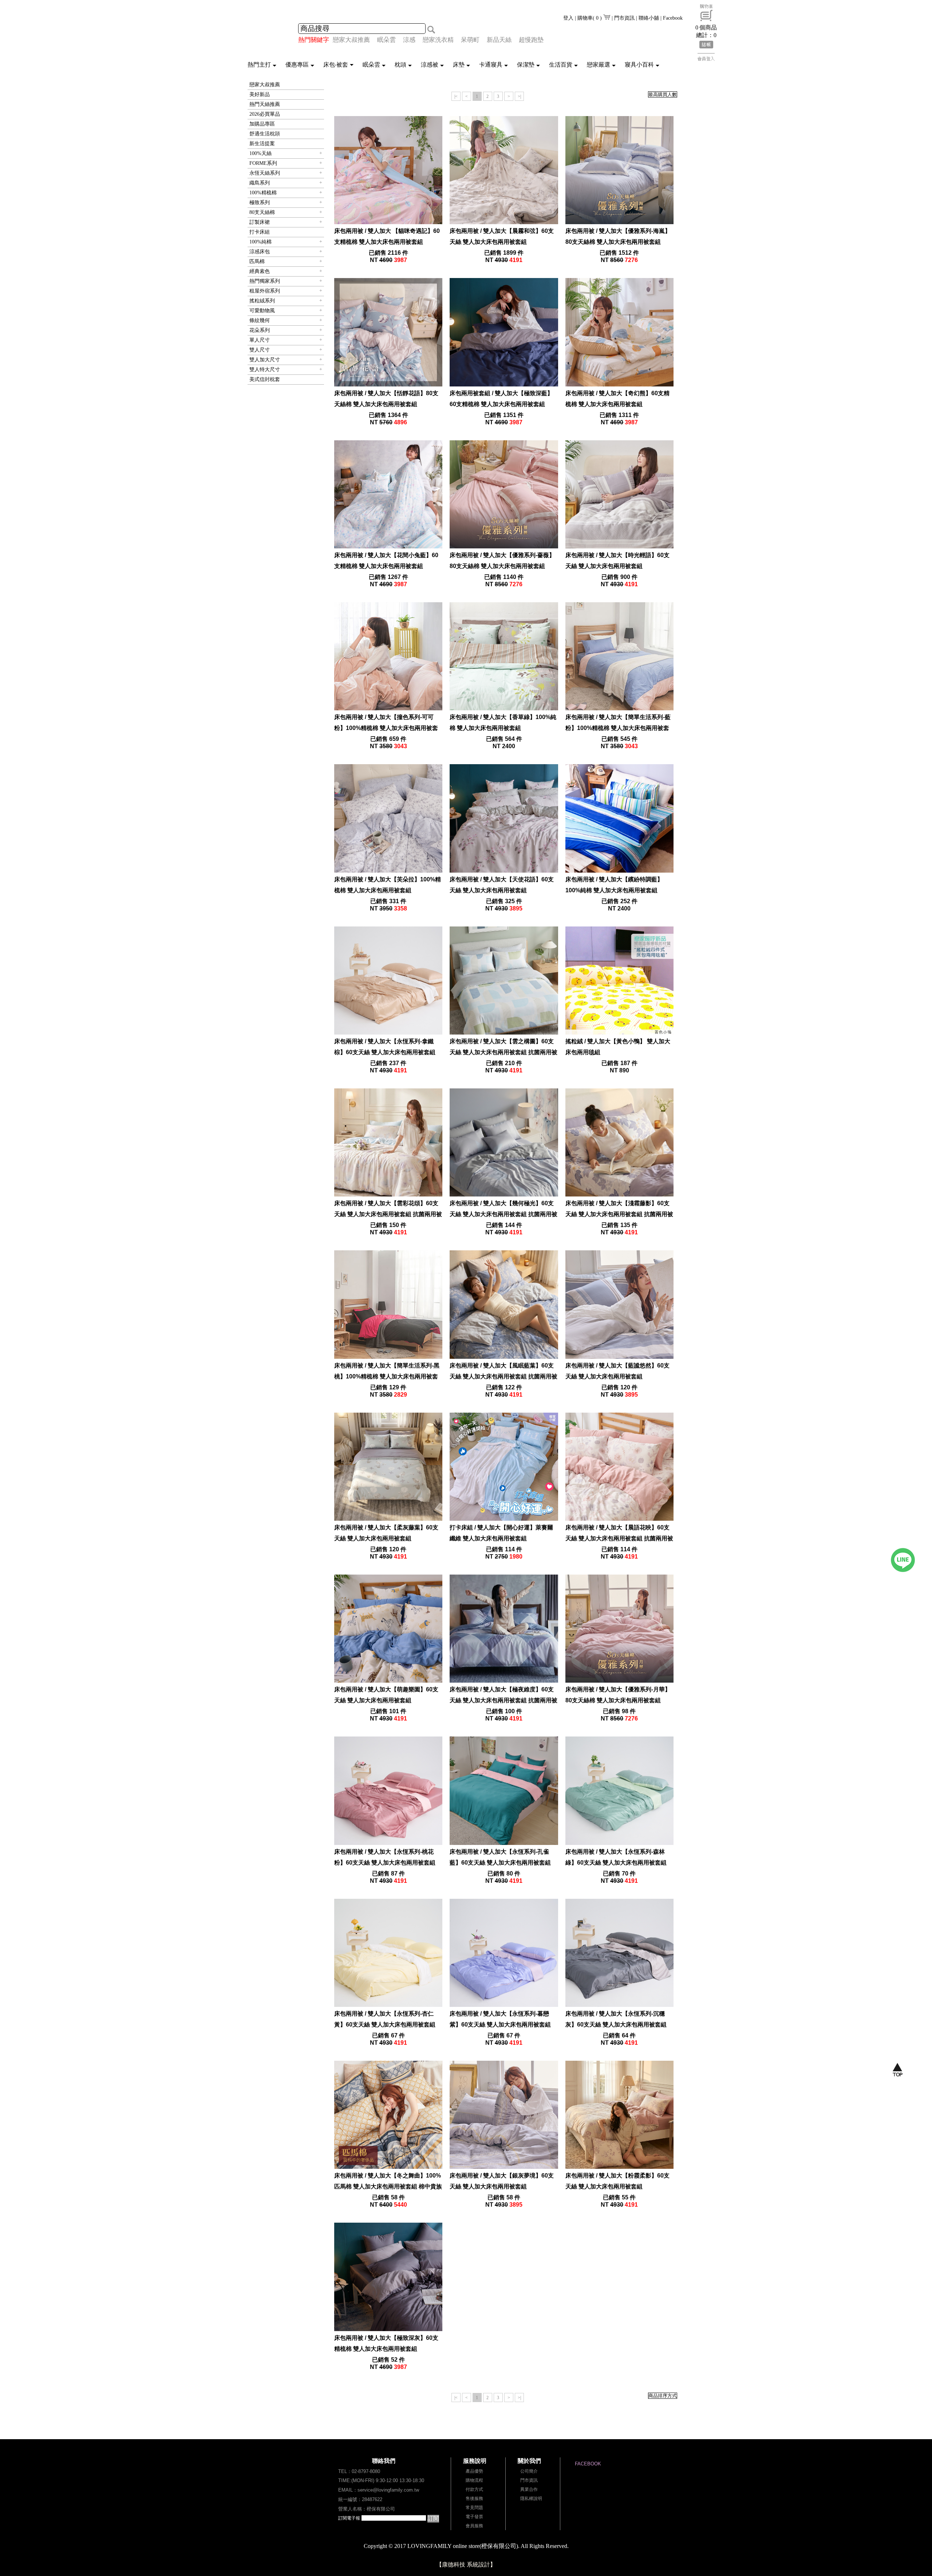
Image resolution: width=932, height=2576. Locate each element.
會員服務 (474, 2526)
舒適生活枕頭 (265, 134)
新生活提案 (262, 144)
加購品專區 (262, 124)
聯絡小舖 (649, 18)
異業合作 (529, 2489)
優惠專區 (297, 65)
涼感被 (430, 65)
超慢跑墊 (531, 40)
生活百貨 (561, 65)
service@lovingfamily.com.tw (388, 2490)
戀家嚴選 (599, 65)
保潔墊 (526, 65)
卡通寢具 (491, 65)
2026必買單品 (265, 114)
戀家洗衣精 (438, 40)
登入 (568, 18)
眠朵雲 (386, 40)
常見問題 (474, 2508)
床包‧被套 (336, 65)
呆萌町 (470, 40)
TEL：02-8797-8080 (359, 2471)
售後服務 (474, 2498)
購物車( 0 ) (590, 18)
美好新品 (260, 94)
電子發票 (474, 2517)
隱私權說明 (531, 2498)
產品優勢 (474, 2471)
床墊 (459, 65)
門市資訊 (624, 18)
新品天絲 (499, 40)
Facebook (673, 18)
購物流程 (474, 2480)
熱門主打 (259, 65)
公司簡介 (529, 2471)
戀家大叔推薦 (351, 40)
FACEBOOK (588, 2464)
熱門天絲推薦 (265, 104)
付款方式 (474, 2489)
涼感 (409, 40)
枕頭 (400, 65)
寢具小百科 (639, 65)
